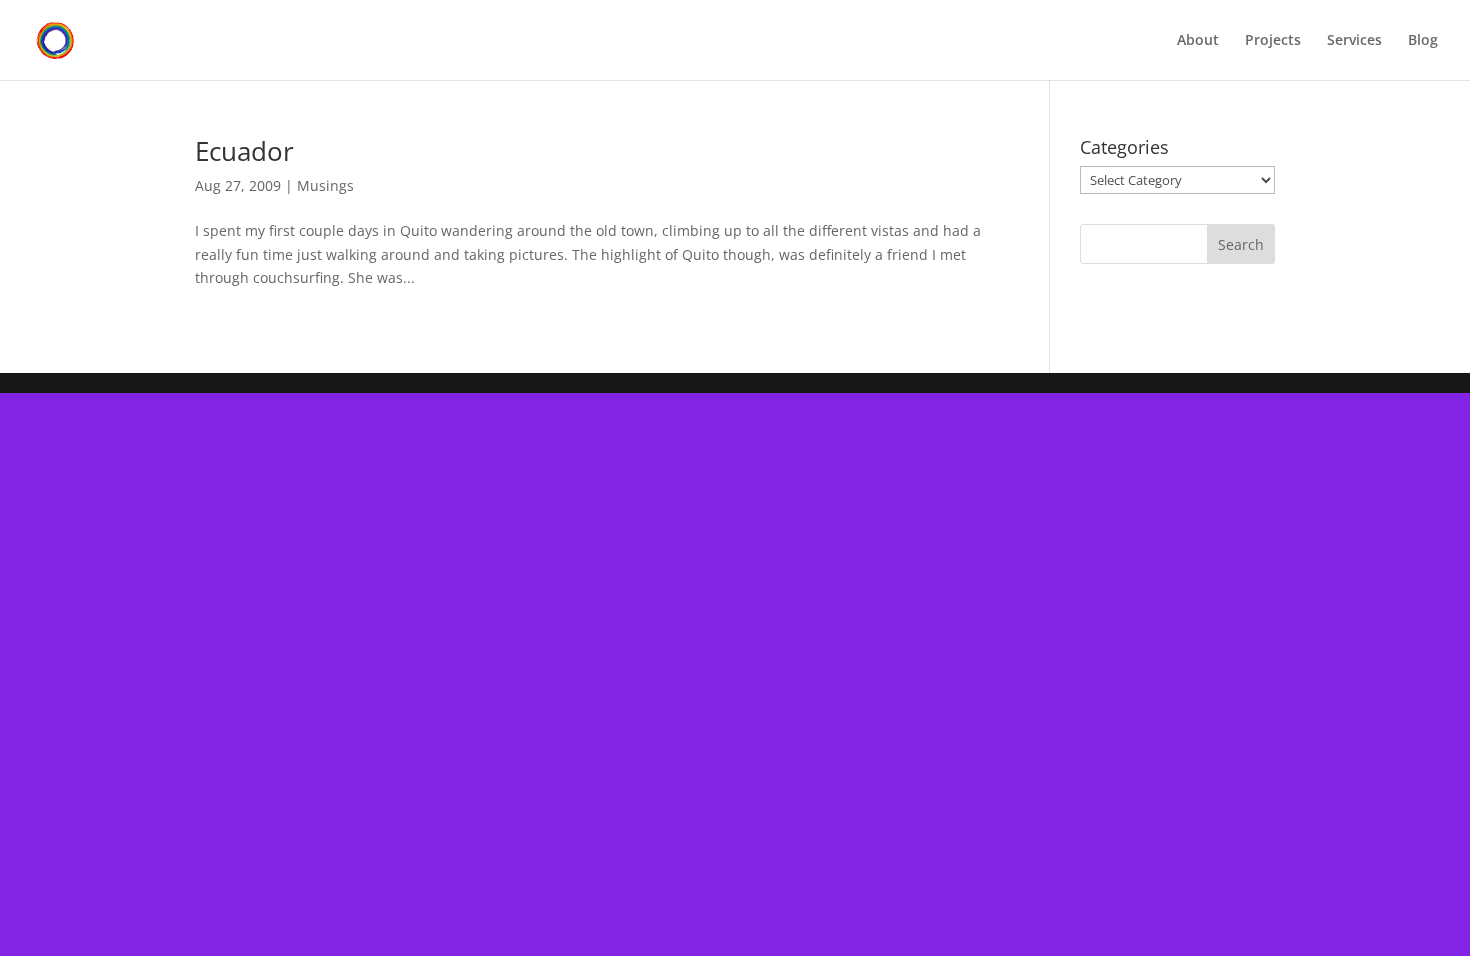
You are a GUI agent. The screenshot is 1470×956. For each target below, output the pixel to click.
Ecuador (244, 151)
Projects (1273, 41)
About (1198, 41)
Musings (325, 185)
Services (1354, 41)
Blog (1423, 41)
